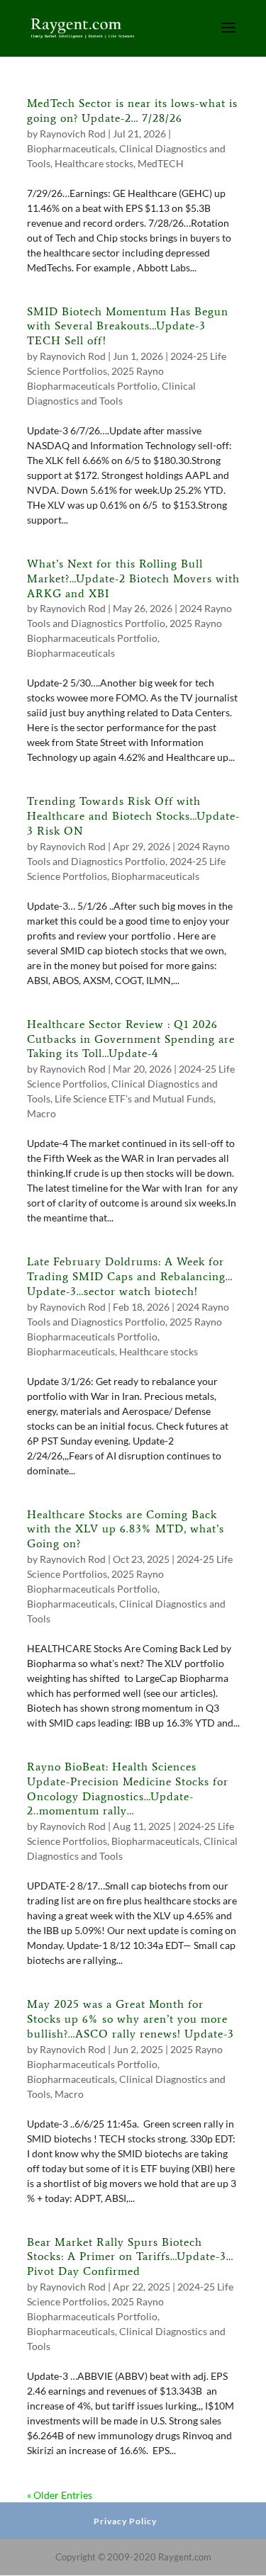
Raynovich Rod (73, 134)
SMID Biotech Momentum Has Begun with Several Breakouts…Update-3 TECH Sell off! (128, 326)
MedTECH (161, 163)
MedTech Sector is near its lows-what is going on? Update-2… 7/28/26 (132, 111)
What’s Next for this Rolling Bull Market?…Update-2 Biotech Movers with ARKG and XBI (133, 578)
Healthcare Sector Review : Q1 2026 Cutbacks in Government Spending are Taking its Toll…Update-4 (131, 1039)
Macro (41, 1113)
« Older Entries (60, 2495)
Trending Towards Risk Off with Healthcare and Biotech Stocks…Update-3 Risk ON (133, 816)
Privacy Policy (125, 2521)
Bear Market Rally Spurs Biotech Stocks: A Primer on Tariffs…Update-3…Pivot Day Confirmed (130, 2257)
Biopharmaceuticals (71, 148)
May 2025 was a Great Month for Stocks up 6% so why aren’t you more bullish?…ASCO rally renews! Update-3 (131, 2019)
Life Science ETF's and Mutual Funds (134, 1098)
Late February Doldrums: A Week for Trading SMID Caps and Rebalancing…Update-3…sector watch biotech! (130, 1276)
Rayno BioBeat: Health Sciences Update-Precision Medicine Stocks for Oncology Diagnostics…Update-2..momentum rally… (128, 1789)
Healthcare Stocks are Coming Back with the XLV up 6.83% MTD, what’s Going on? (126, 1529)
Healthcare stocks (94, 163)
